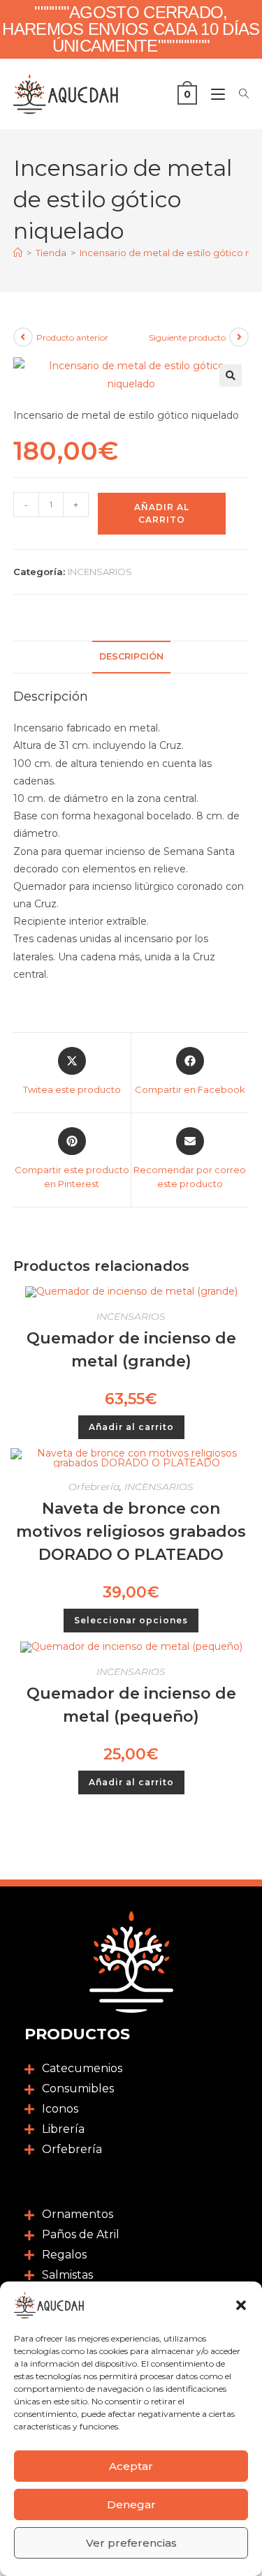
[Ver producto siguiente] (239, 337)
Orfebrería (94, 1487)
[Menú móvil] (214, 94)
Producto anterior (72, 337)
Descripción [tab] (131, 656)
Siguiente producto (187, 337)
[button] (241, 2305)
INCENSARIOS (100, 572)
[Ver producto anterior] (23, 337)
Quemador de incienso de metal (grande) (131, 1350)
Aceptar (131, 2466)
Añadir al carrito (162, 513)
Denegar (131, 2504)
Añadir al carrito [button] (131, 1427)
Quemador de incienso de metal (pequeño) (131, 1705)
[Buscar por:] (239, 94)
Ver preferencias (131, 2543)
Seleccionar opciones (131, 1620)
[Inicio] (18, 253)
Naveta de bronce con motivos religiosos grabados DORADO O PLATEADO (131, 1532)
